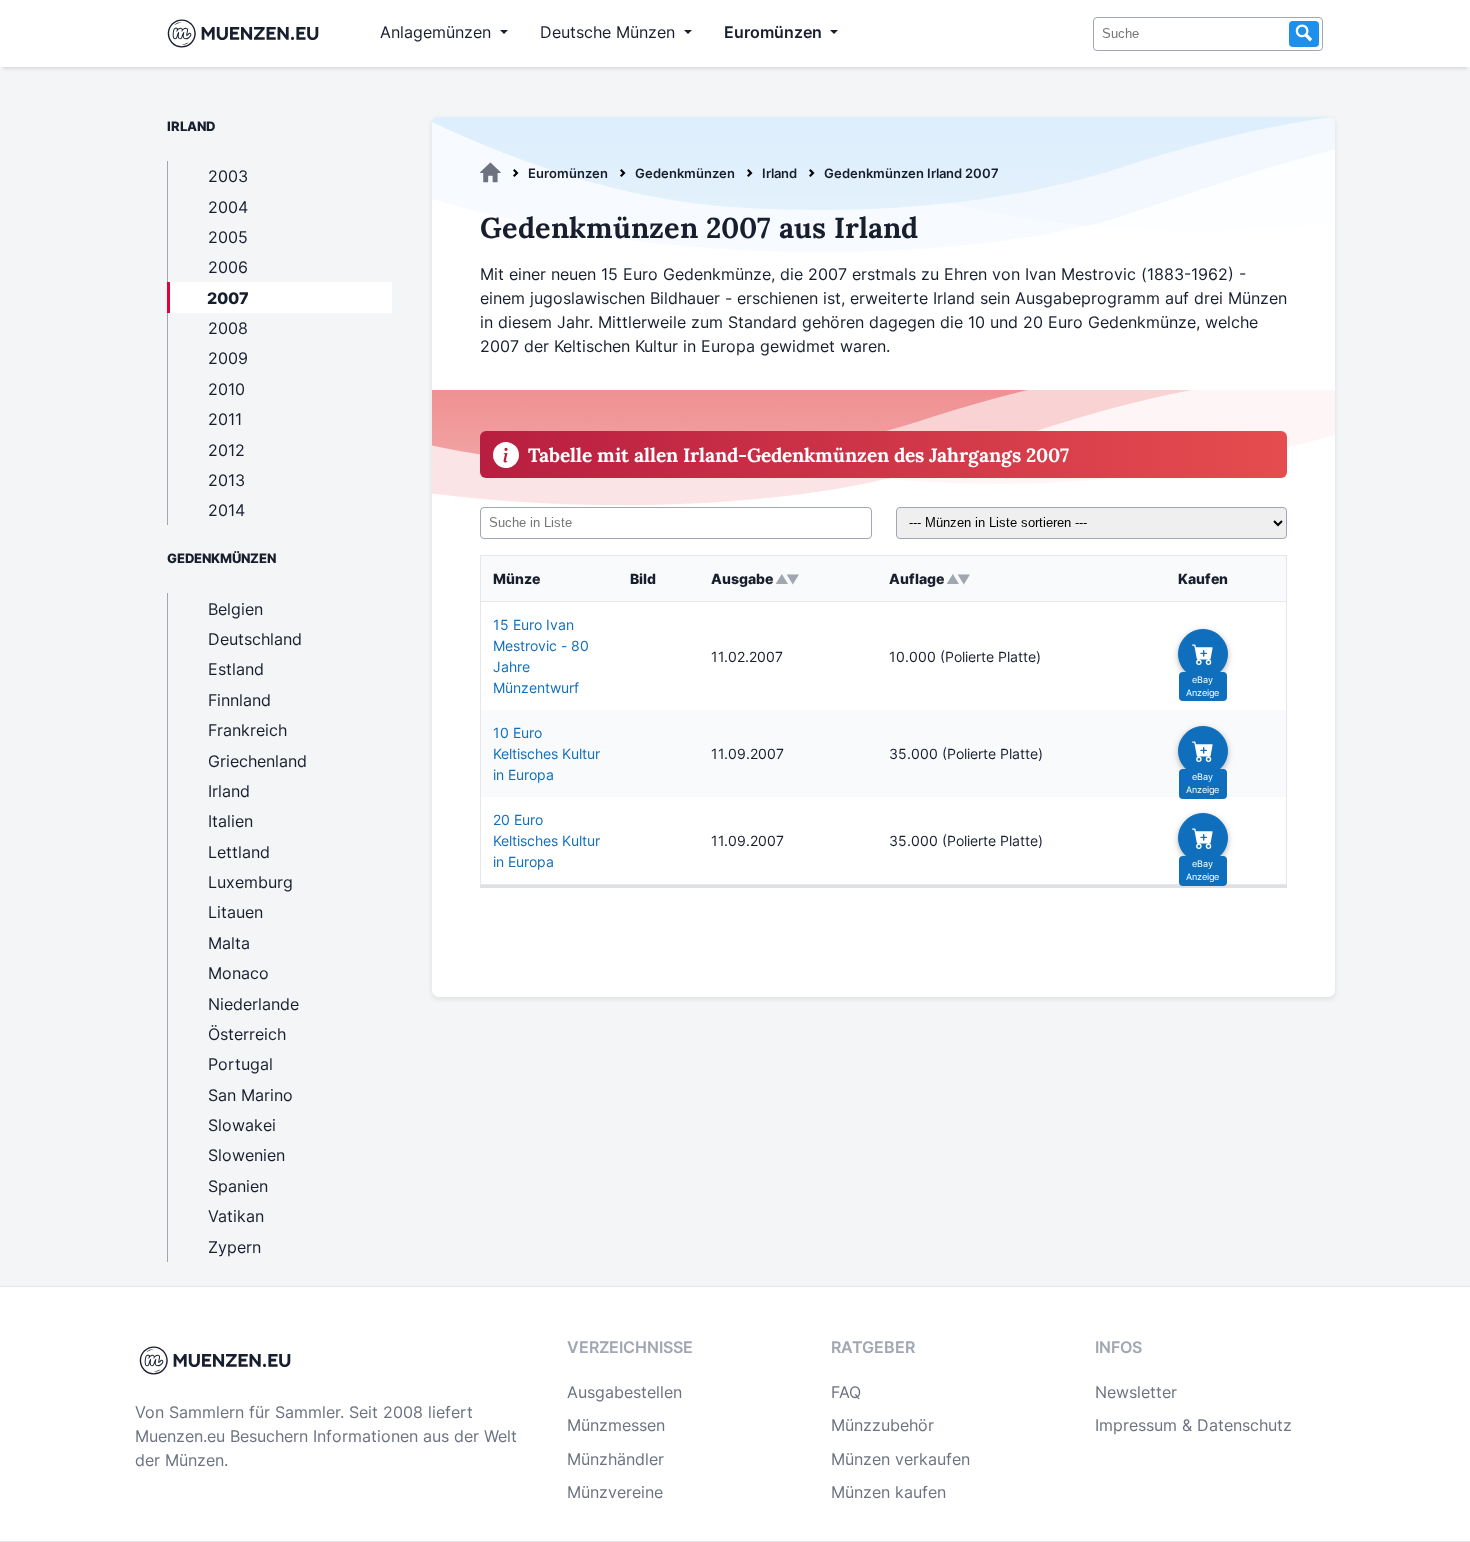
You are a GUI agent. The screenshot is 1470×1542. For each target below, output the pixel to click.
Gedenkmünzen (685, 173)
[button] (1203, 654)
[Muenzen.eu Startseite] (247, 33)
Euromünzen (568, 173)
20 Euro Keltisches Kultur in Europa (546, 840)
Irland (779, 173)
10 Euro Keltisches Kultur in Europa (546, 753)
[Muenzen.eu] (490, 173)
